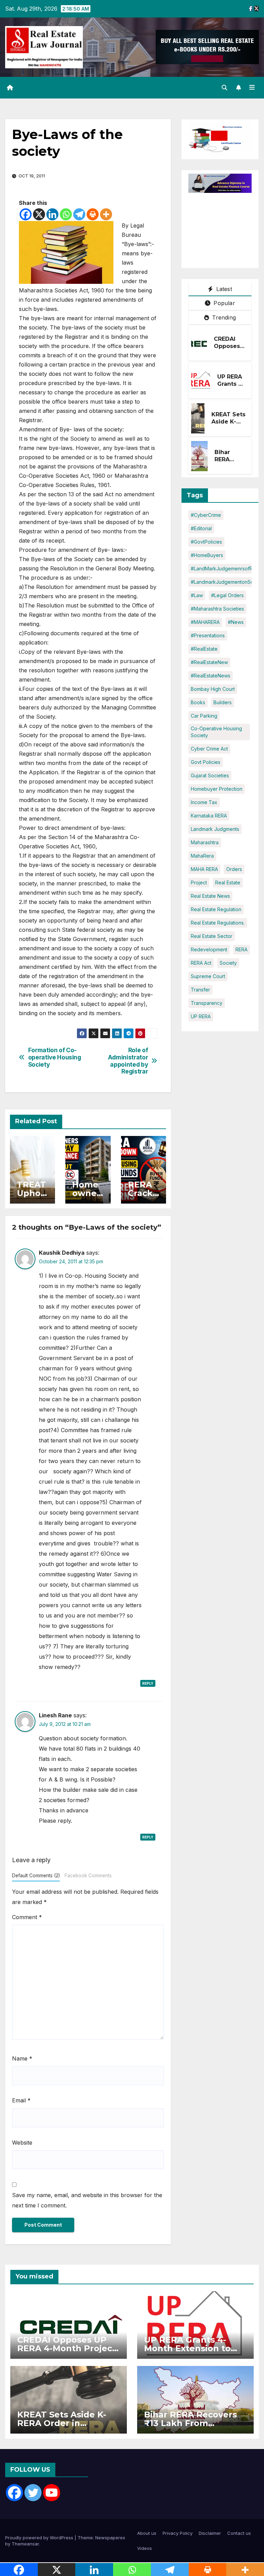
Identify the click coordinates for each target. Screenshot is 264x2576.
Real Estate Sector (212, 936)
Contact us (239, 2533)
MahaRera (202, 856)
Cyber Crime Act (209, 749)
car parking (204, 716)
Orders (234, 869)
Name (22, 2058)
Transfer (200, 990)
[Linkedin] (52, 214)
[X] (39, 214)
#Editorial (201, 528)
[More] (106, 214)
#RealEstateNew (209, 662)
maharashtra (205, 842)
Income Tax (204, 802)
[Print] (93, 214)
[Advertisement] (226, 227)
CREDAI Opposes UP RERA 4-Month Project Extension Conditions (67, 2348)
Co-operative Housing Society (216, 732)
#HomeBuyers (207, 555)
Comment (27, 1917)
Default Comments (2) (36, 1876)
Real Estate (228, 883)
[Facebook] (26, 214)
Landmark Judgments (215, 829)
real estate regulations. (218, 923)
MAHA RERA (204, 869)
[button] (224, 88)
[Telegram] (79, 214)
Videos (145, 2548)
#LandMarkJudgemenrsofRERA (226, 568)
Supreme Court (208, 976)
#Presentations (208, 635)
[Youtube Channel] (52, 2493)
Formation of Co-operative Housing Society (55, 1057)
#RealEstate (204, 649)
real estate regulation (216, 909)
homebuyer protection (217, 789)
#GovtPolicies (206, 542)
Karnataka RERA (209, 816)
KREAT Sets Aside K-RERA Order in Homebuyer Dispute (62, 2423)
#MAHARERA (205, 622)
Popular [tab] (223, 303)
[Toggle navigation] (252, 88)
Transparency (207, 1003)
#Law (197, 595)
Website (22, 2143)
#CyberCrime (206, 515)
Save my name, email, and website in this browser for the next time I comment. (87, 2200)
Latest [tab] (223, 289)
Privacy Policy (178, 2533)
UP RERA (201, 1016)
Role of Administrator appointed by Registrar (128, 1061)
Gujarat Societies (210, 775)
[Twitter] (33, 2493)
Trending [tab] (223, 317)
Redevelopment (209, 949)
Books (198, 702)
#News (236, 622)
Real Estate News (210, 896)
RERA (241, 949)
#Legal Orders (227, 595)
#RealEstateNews (211, 676)
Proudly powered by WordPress (40, 2538)
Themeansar (25, 2544)
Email (21, 2100)
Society (228, 963)
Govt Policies (206, 762)
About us (147, 2533)
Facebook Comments (88, 1876)
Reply (148, 1683)
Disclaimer (210, 2533)
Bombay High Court (213, 689)
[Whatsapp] (66, 214)
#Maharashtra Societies (217, 609)
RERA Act (201, 963)
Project (199, 883)
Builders (223, 702)
